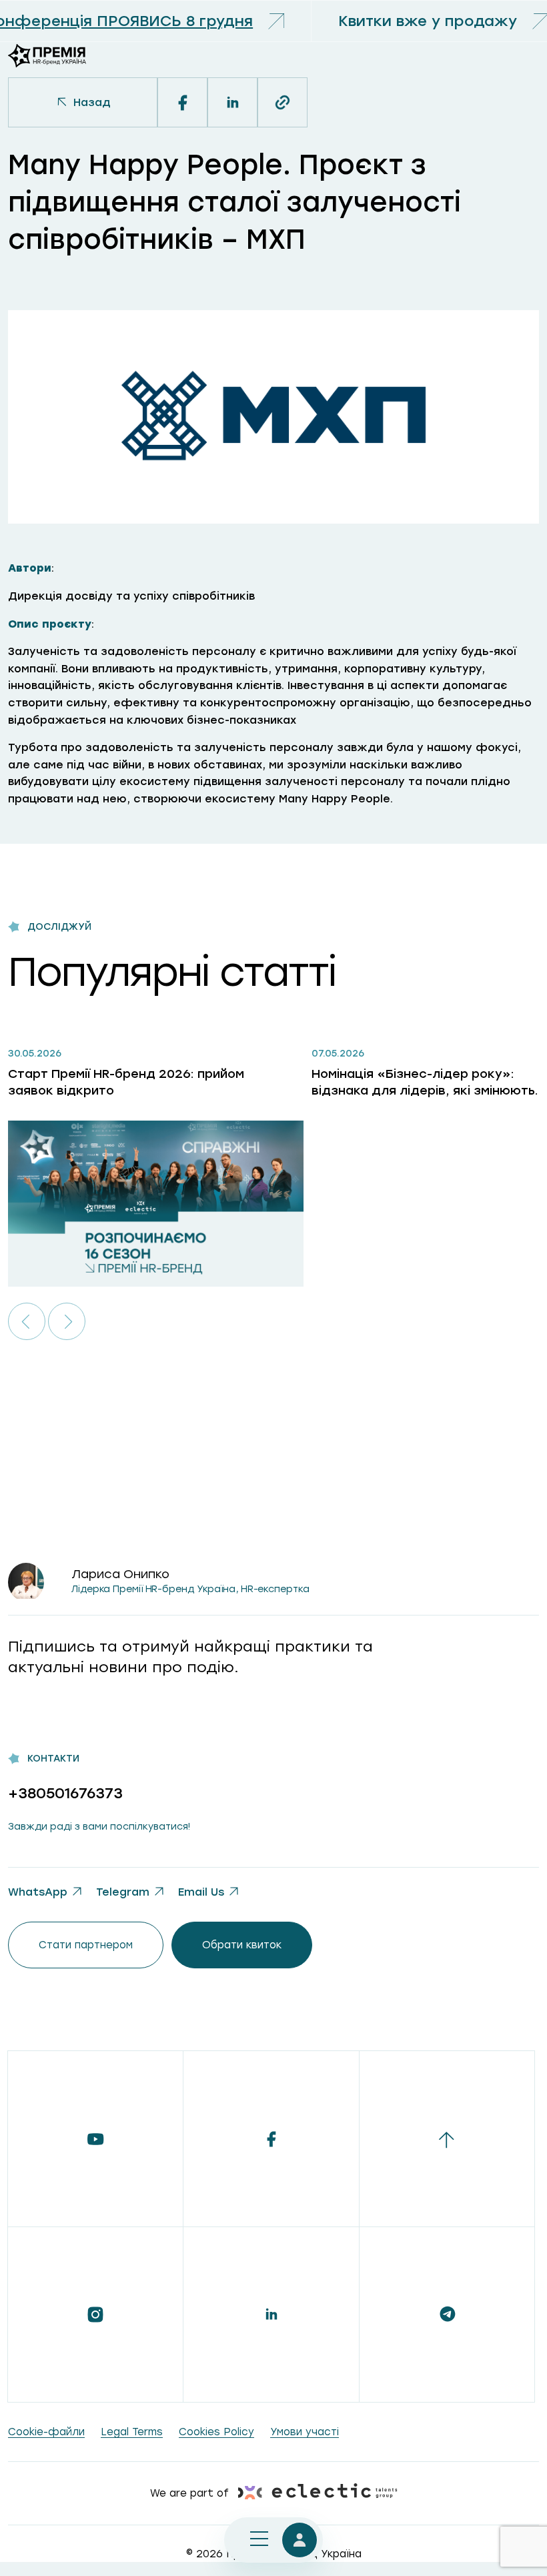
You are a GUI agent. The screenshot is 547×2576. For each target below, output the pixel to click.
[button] (27, 1321)
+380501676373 (65, 1793)
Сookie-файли (46, 2432)
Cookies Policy (216, 2432)
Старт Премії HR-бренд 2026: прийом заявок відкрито (126, 1082)
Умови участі (305, 2432)
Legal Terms (132, 2432)
